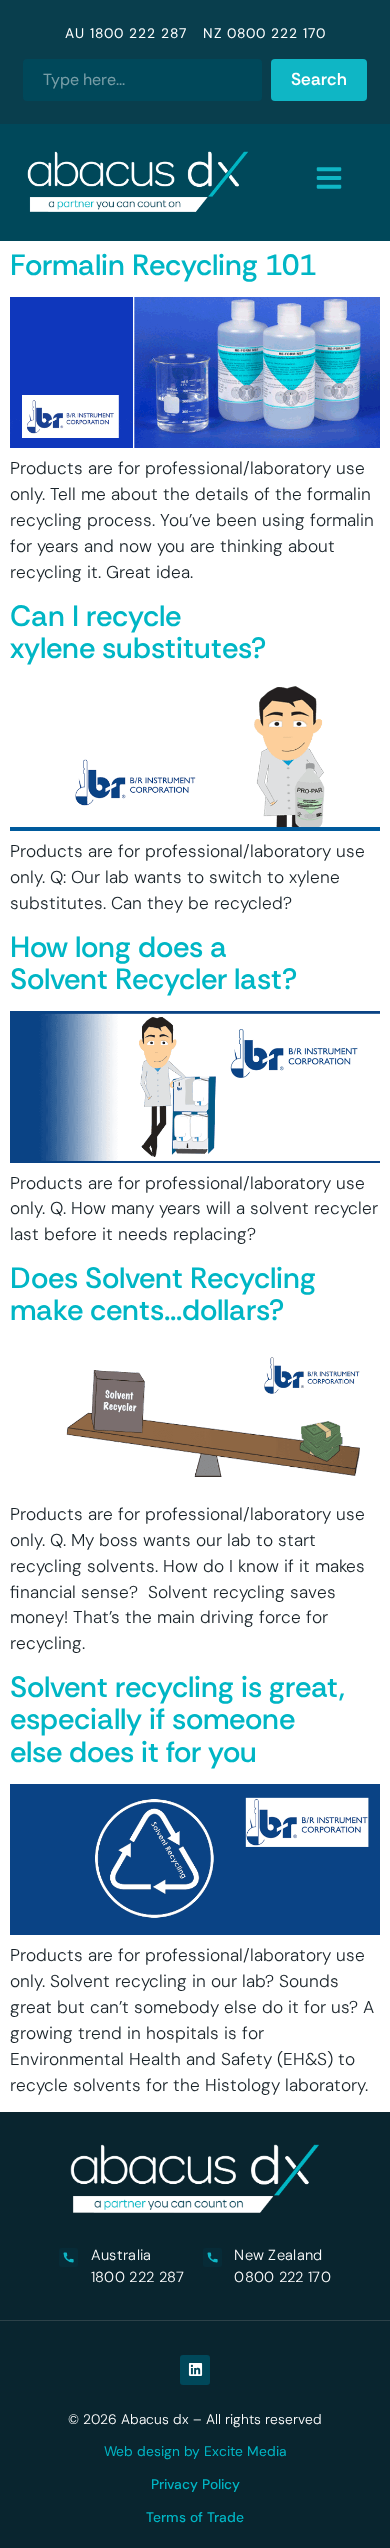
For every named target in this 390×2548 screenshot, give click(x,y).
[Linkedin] (195, 2370)
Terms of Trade (195, 2517)
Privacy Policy (195, 2484)
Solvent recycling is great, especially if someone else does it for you (177, 1719)
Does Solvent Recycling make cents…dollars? (163, 1294)
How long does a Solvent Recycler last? (153, 963)
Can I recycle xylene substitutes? (138, 632)
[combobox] (142, 80)
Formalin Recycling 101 (163, 265)
